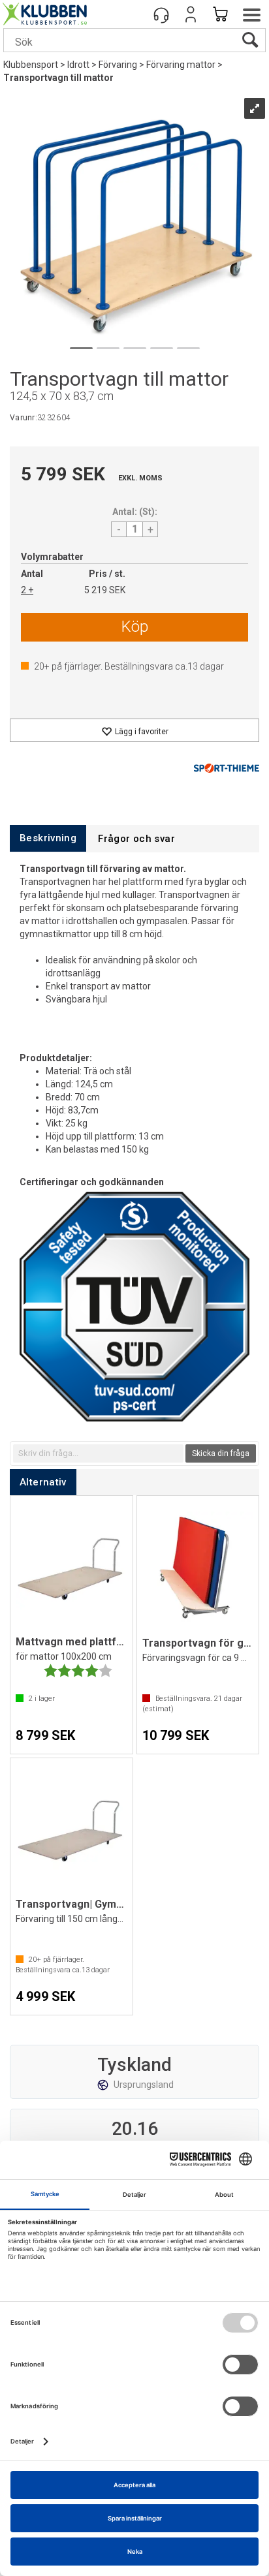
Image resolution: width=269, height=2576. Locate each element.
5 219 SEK (105, 590)
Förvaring (118, 65)
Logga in (191, 14)
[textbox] (98, 1453)
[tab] (48, 838)
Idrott (78, 65)
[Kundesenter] (161, 14)
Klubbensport (31, 65)
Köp (135, 627)
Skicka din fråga (221, 1453)
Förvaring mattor (181, 65)
